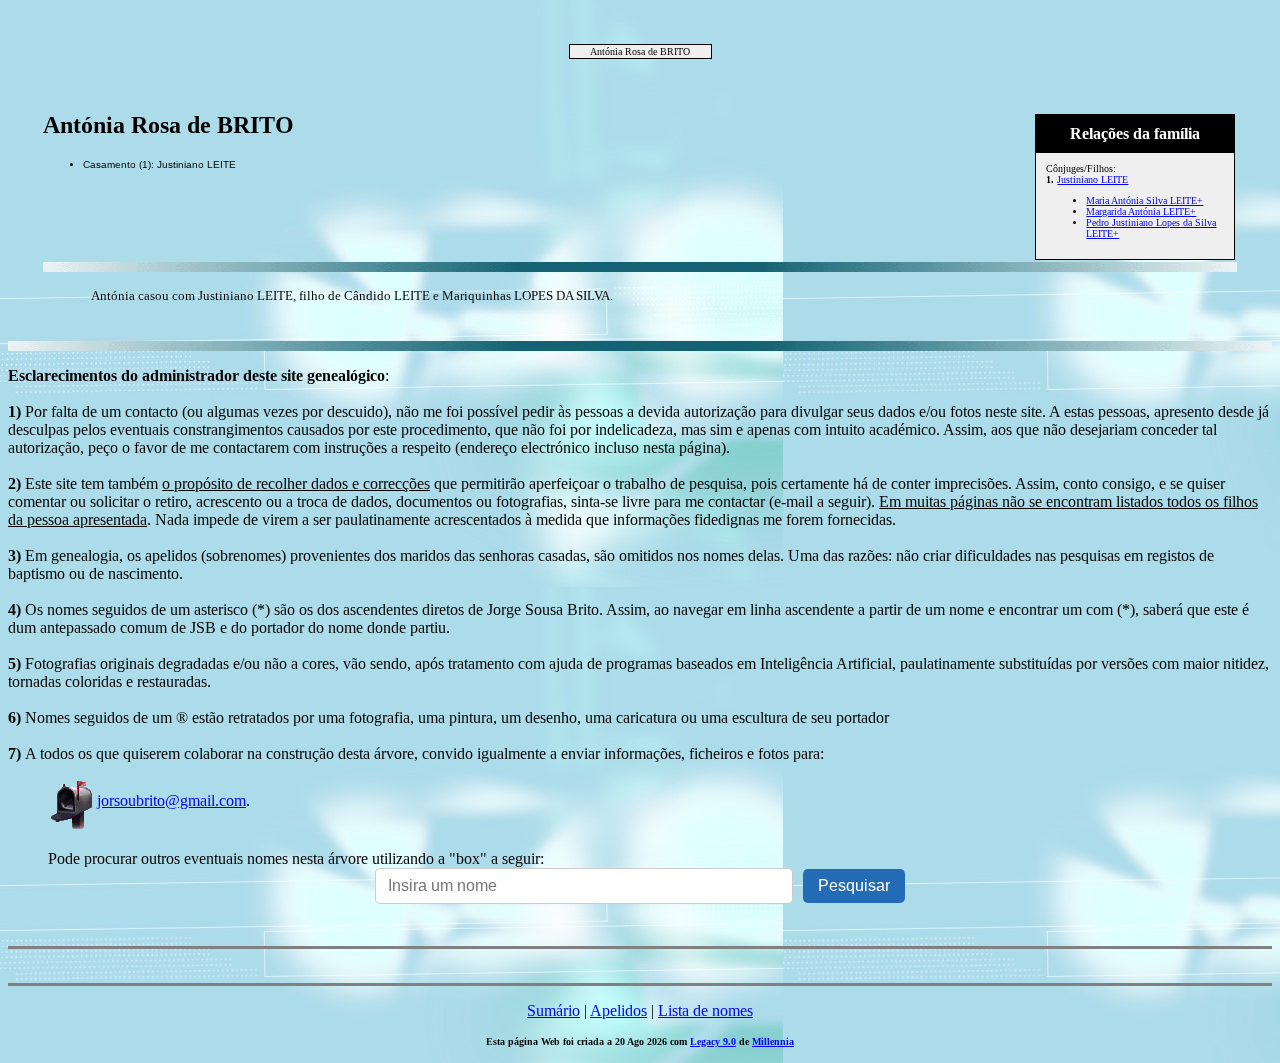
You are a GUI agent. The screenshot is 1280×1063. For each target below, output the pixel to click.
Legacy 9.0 (713, 1041)
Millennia (773, 1041)
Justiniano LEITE (1092, 179)
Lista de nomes (705, 1010)
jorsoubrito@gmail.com (171, 800)
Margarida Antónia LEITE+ (1141, 211)
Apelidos (618, 1010)
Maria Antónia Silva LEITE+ (1144, 200)
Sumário (553, 1010)
